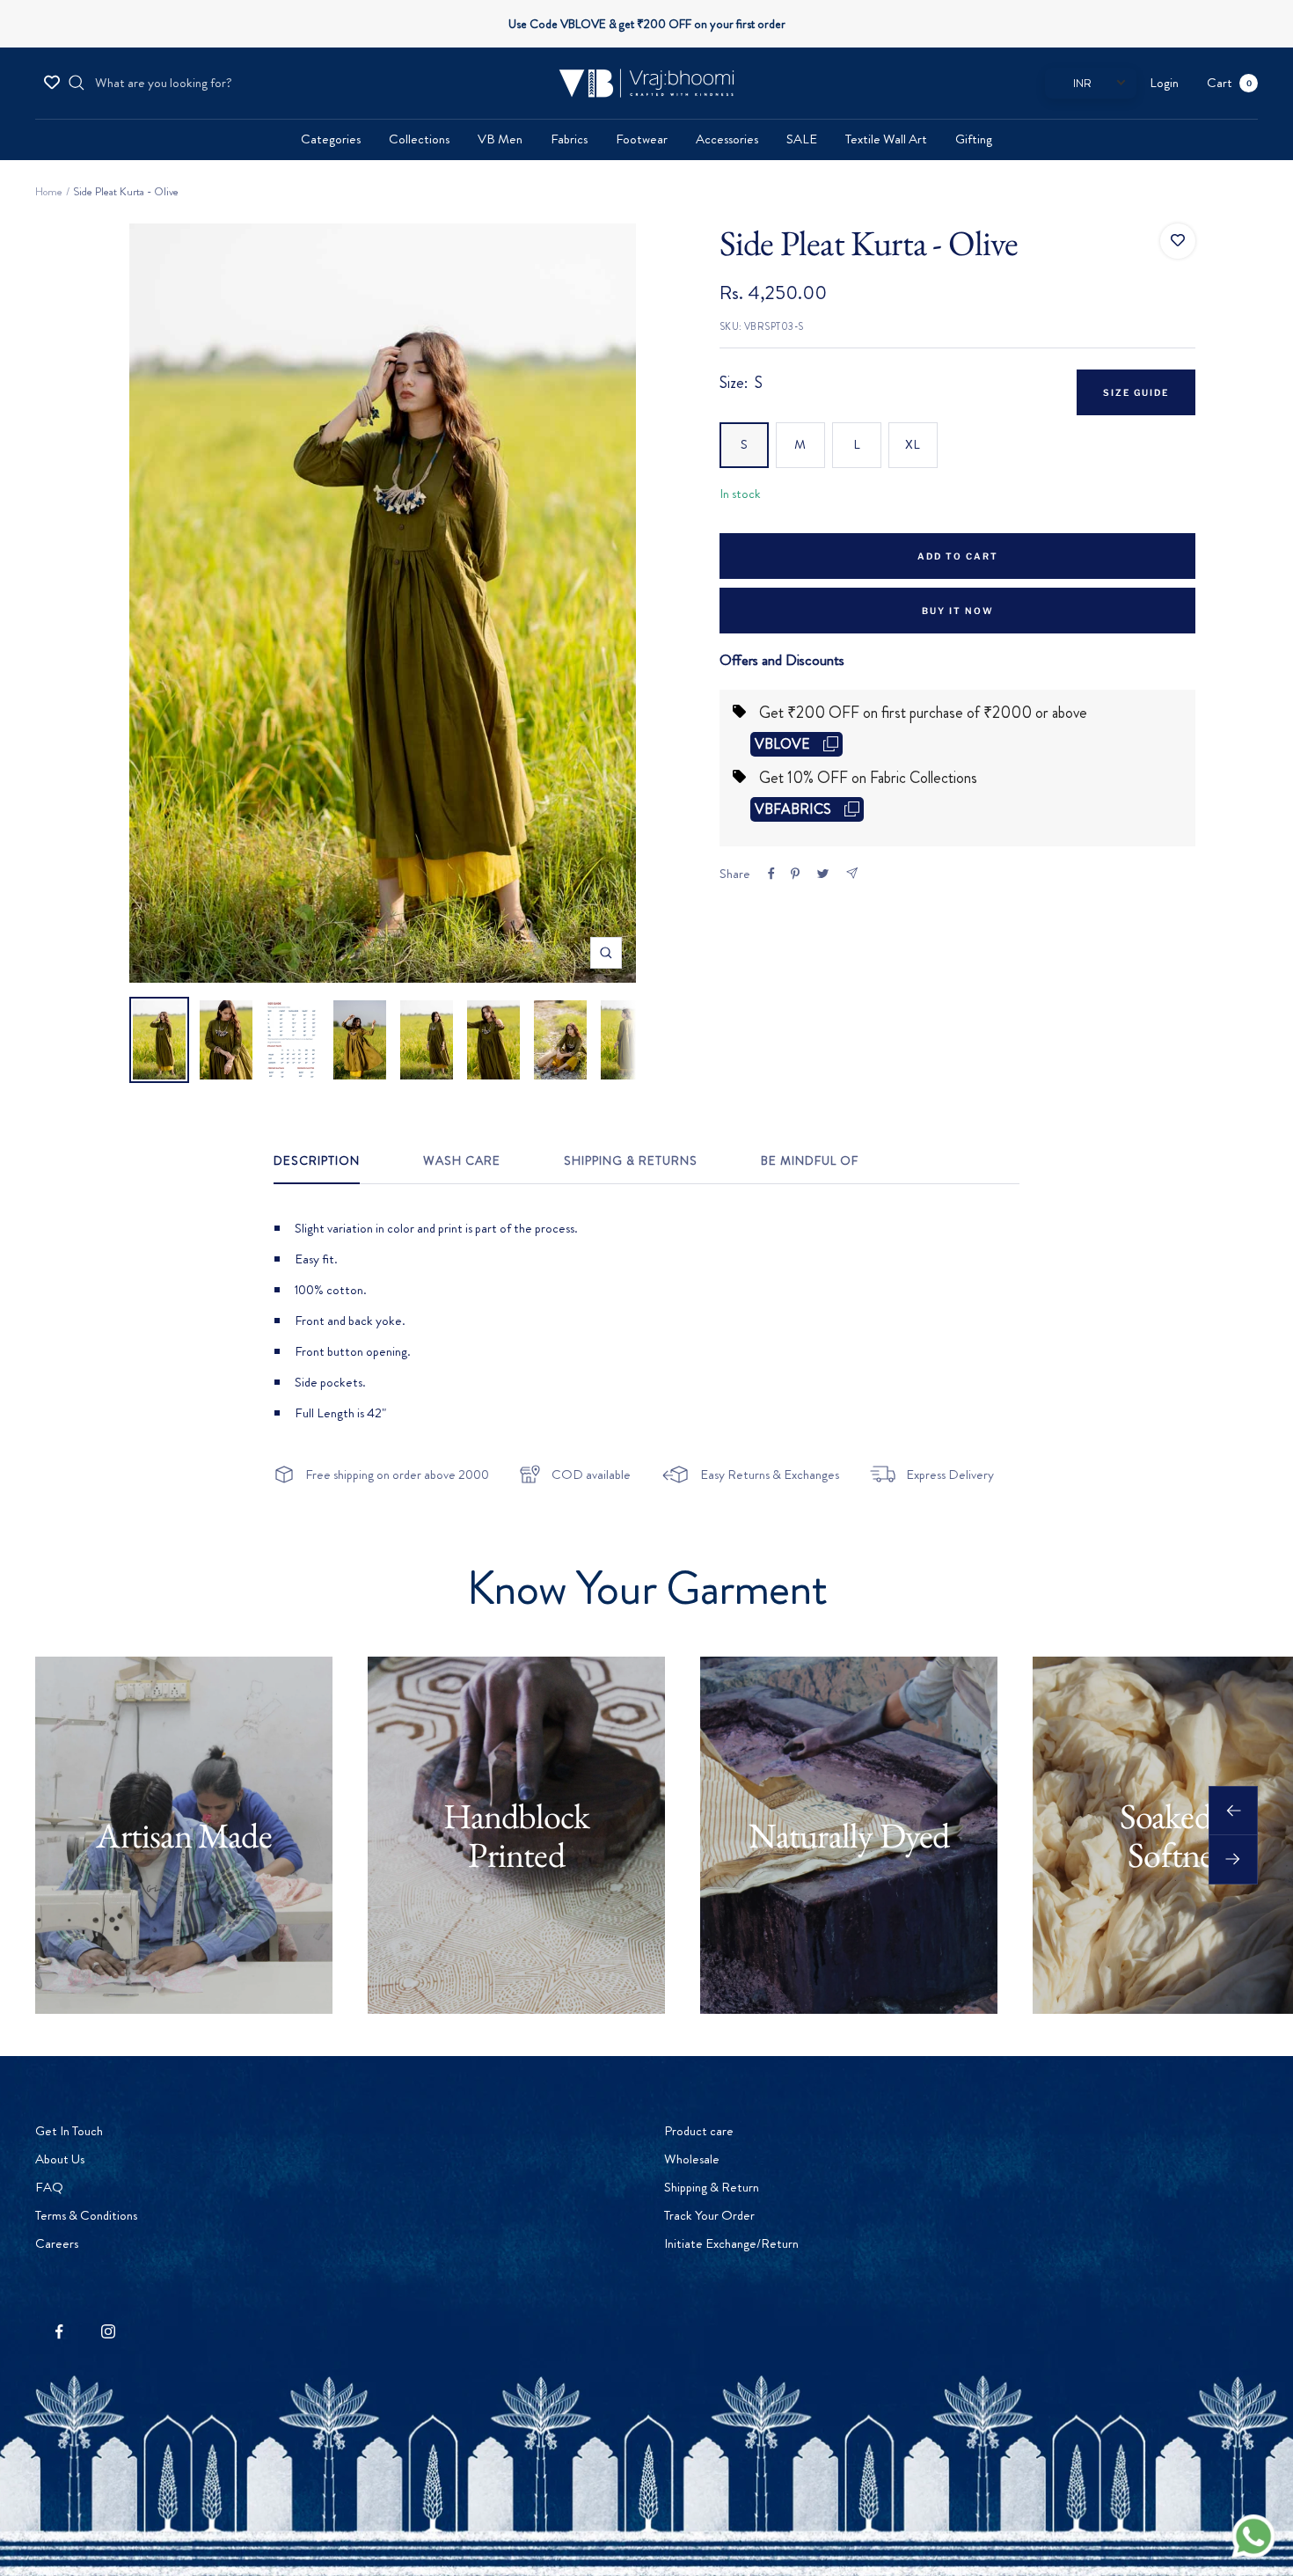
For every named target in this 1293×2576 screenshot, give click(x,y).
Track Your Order (709, 2215)
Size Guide (1136, 392)
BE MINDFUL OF (810, 1161)
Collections (419, 139)
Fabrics (569, 139)
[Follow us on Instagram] (108, 2332)
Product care (699, 2131)
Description (317, 1161)
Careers (57, 2243)
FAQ (49, 2187)
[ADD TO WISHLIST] (1178, 241)
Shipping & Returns (631, 1161)
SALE (802, 139)
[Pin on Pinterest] (795, 874)
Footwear (642, 139)
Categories (331, 139)
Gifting (974, 139)
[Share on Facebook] (771, 874)
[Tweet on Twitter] (823, 874)
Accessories (727, 139)
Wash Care (462, 1161)
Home (49, 191)
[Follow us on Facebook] (59, 2332)
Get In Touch (69, 2131)
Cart (1229, 83)
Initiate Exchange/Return (731, 2243)
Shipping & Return (712, 2187)
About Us (60, 2159)
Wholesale (692, 2159)
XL (913, 444)
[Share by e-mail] (852, 873)
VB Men (500, 139)
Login (1164, 83)
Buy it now (958, 611)
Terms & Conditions (86, 2215)
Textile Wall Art (886, 139)
